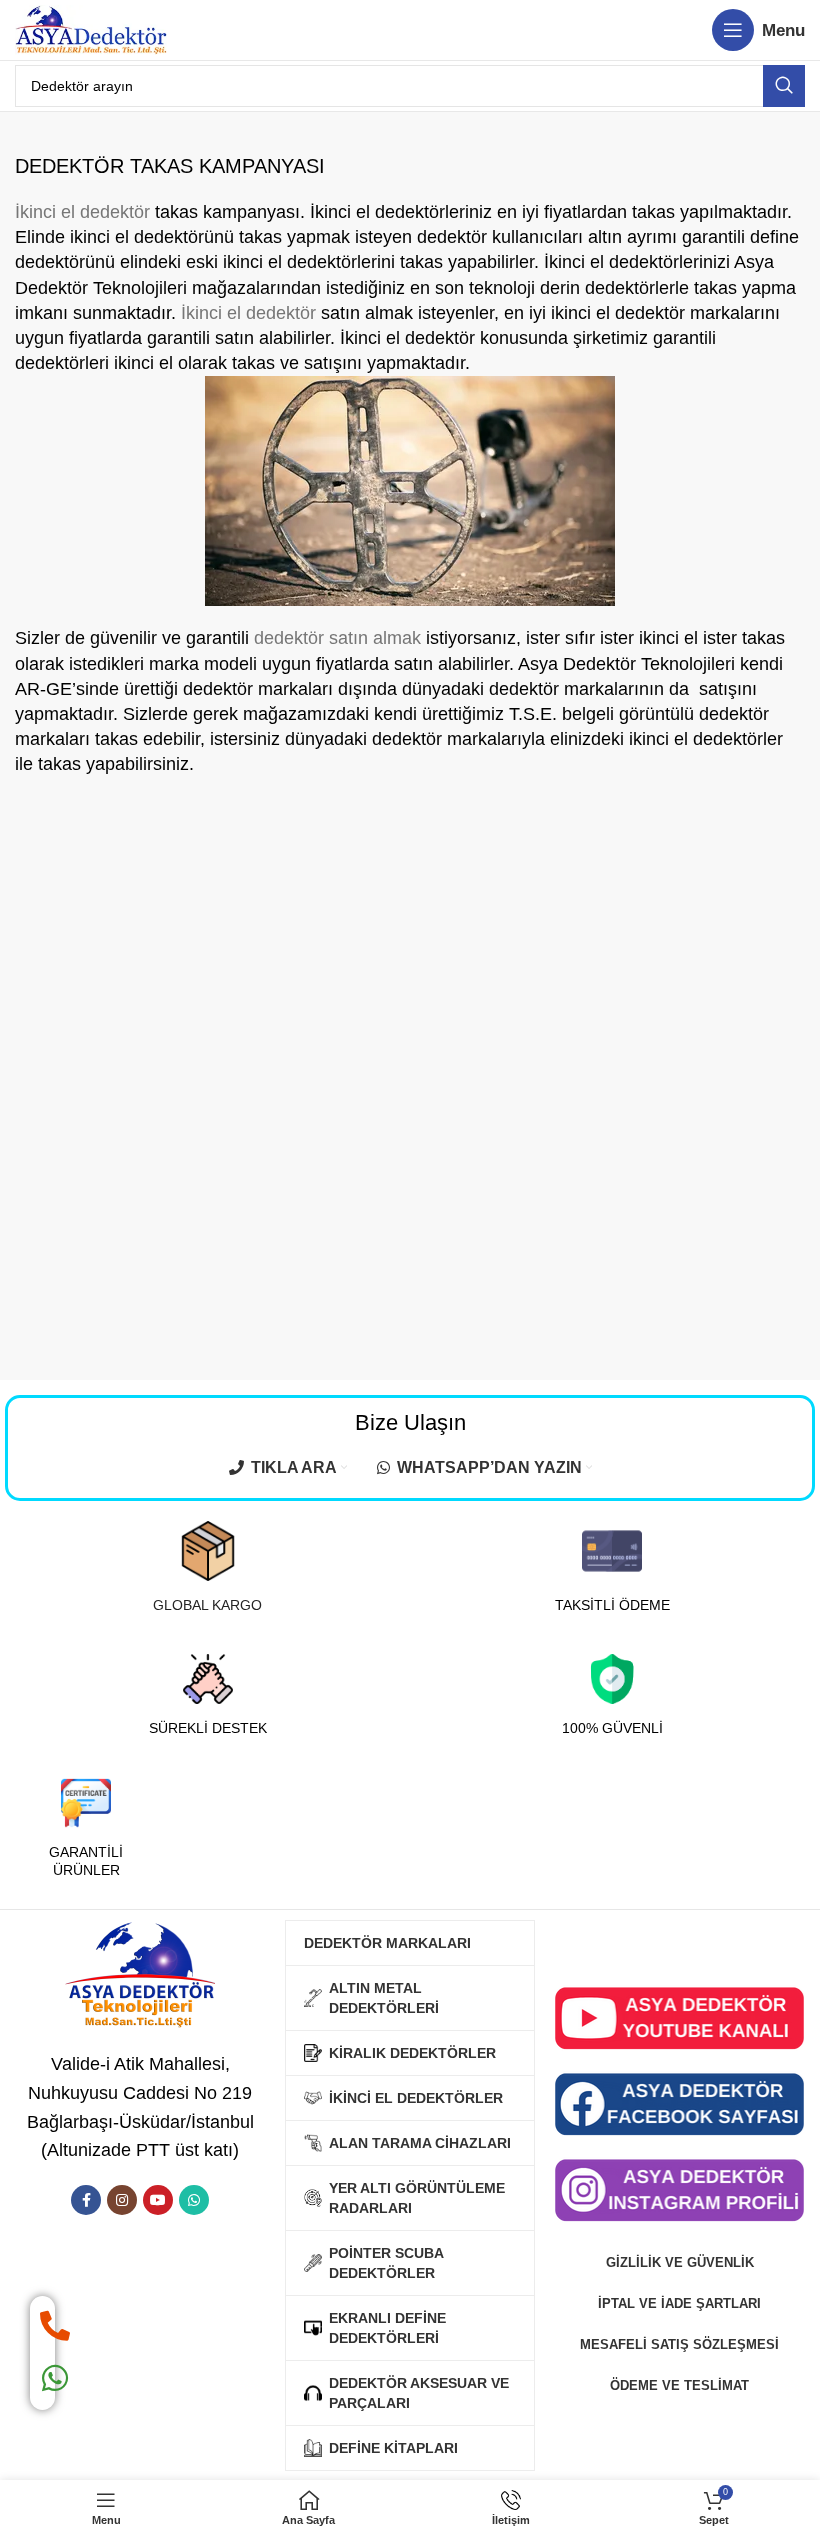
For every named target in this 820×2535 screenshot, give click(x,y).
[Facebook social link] (86, 2200)
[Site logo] (91, 29)
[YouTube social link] (158, 2200)
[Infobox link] (207, 1567)
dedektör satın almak (337, 638)
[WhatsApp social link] (194, 2200)
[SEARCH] (784, 86)
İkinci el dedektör (82, 212)
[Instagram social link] (122, 2200)
